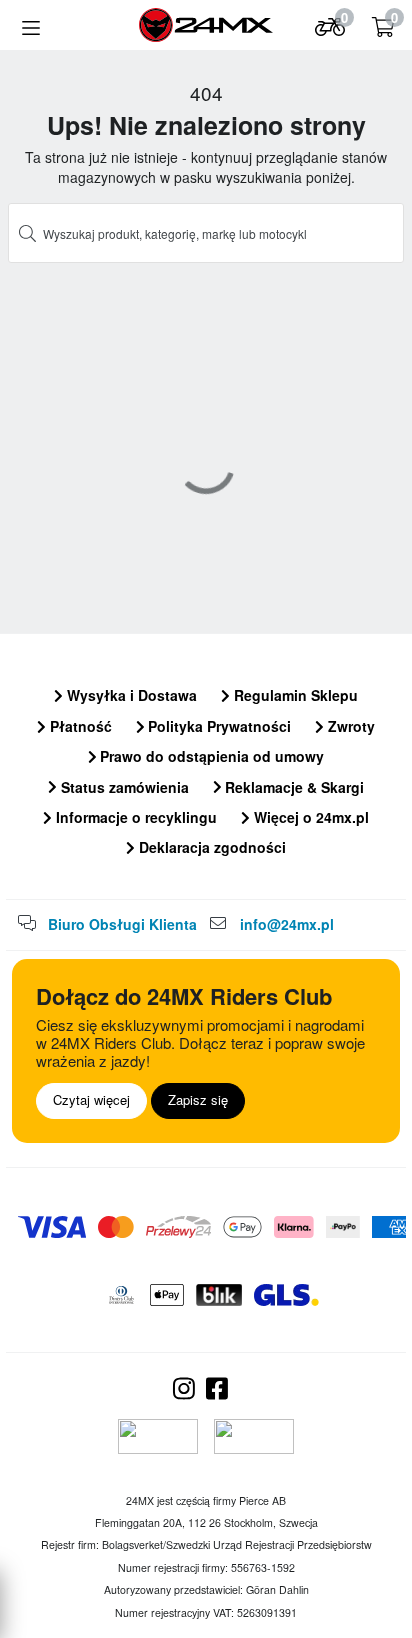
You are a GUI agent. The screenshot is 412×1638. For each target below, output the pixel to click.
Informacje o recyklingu (134, 817)
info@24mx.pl (287, 924)
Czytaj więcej (91, 1099)
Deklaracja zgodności (210, 847)
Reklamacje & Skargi (292, 787)
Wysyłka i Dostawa (130, 695)
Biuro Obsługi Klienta (122, 924)
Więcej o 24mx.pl (309, 817)
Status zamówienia (123, 787)
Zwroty (349, 726)
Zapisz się (198, 1099)
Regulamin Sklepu (294, 695)
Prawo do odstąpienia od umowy (210, 756)
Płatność (79, 726)
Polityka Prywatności (217, 726)
